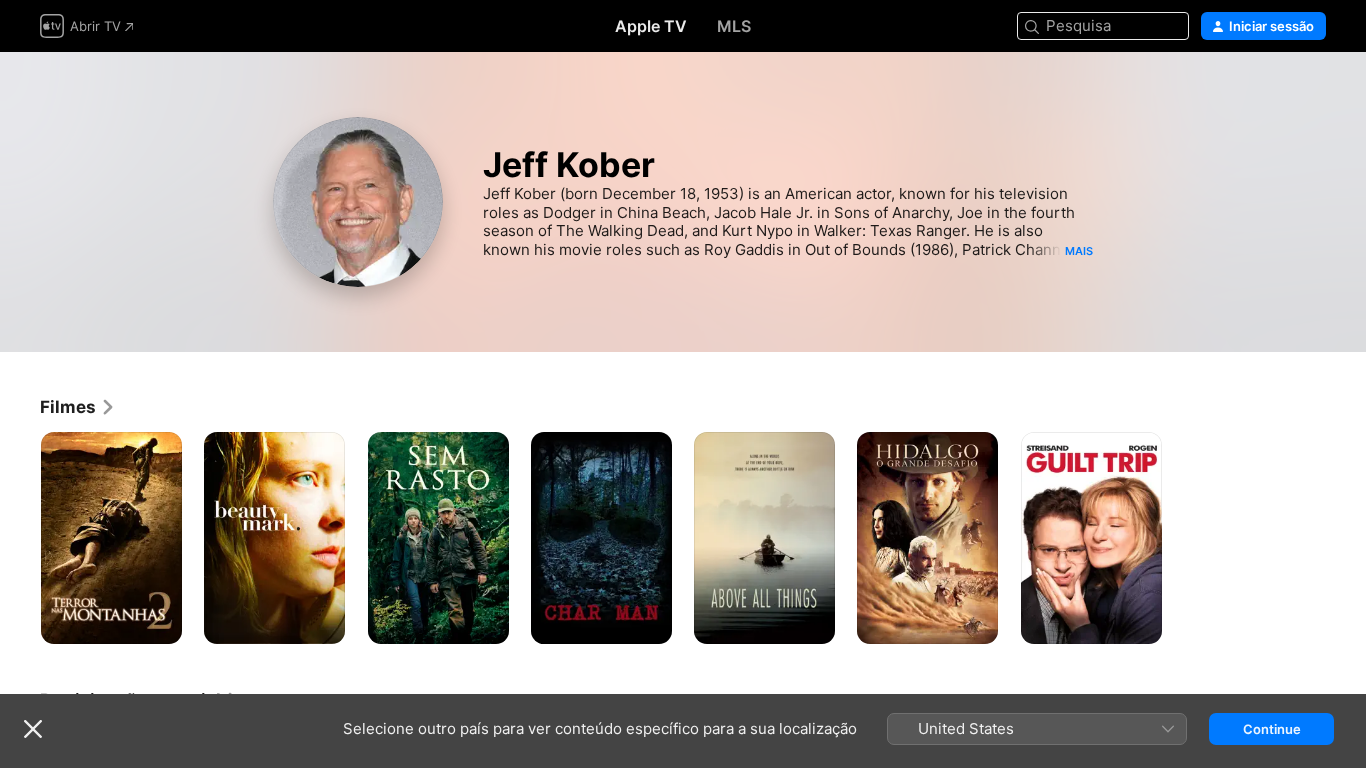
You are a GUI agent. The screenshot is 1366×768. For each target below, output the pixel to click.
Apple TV (651, 26)
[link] (78, 407)
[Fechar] (33, 729)
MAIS (1079, 251)
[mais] (159, 621)
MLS (734, 26)
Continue (1272, 729)
